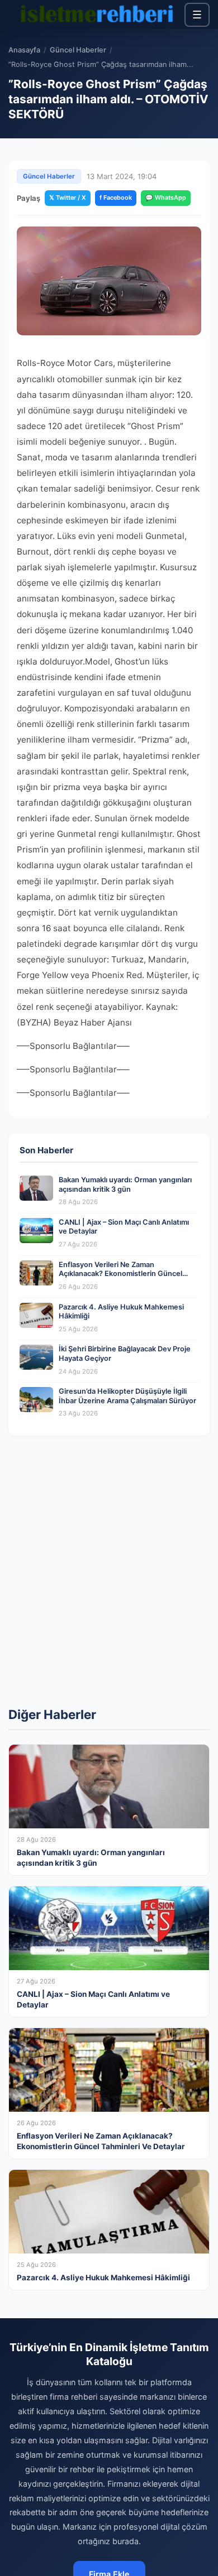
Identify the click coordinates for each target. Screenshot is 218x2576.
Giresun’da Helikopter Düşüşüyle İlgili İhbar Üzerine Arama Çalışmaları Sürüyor (127, 1396)
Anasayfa (24, 50)
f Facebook (116, 198)
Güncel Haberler (78, 50)
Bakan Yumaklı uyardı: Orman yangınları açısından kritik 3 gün (125, 1185)
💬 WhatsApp (166, 198)
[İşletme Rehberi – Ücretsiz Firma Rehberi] (96, 15)
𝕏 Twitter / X (68, 198)
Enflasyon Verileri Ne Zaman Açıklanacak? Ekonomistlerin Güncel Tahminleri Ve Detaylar (120, 1274)
